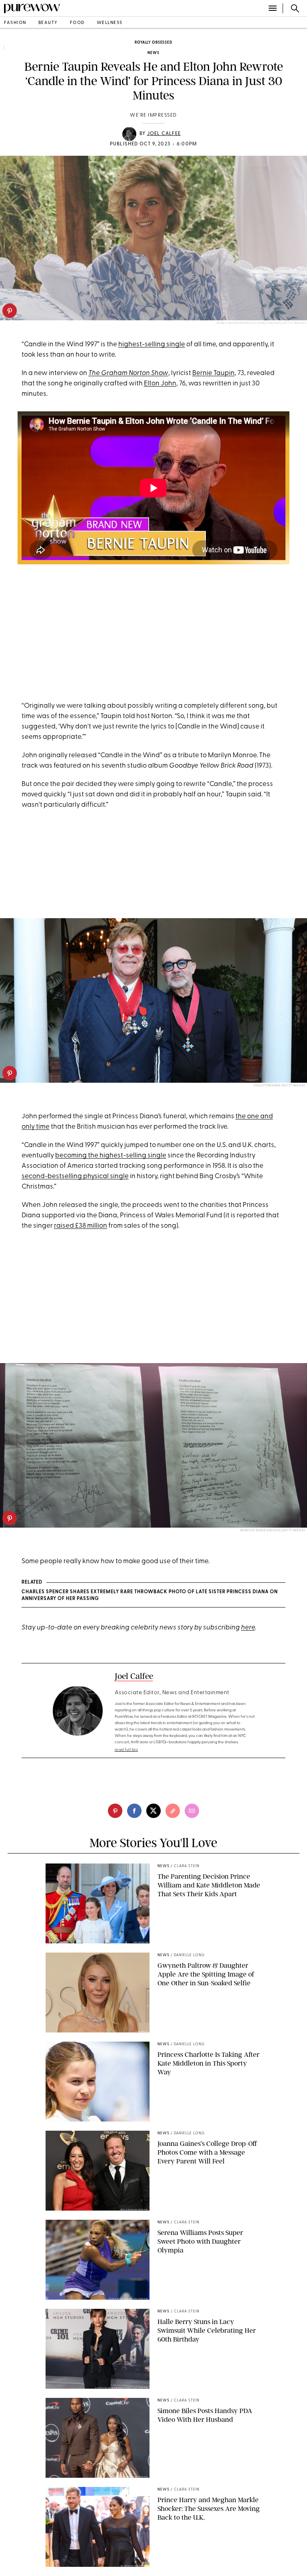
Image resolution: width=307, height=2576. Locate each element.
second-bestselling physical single (75, 1176)
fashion (15, 23)
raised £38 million (81, 1226)
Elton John (160, 384)
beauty (48, 23)
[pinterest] (10, 311)
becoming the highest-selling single (111, 1156)
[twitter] (153, 1811)
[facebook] (134, 1811)
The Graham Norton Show (128, 373)
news (153, 53)
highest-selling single (152, 344)
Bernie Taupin (213, 373)
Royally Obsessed (153, 43)
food (77, 23)
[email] (192, 1811)
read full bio (127, 1750)
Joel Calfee (164, 134)
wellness (110, 23)
